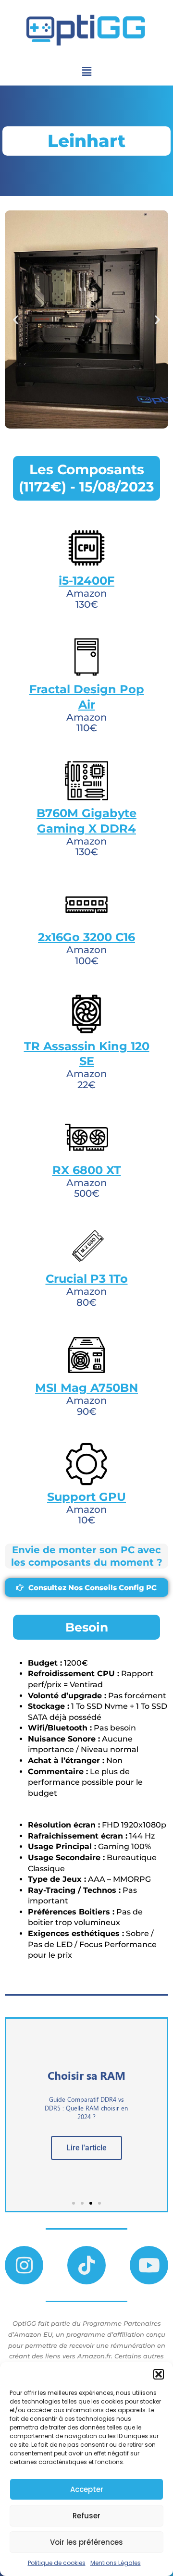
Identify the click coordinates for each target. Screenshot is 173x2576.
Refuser (86, 2516)
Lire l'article (86, 2148)
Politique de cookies (57, 2563)
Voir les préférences (86, 2542)
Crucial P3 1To (87, 1279)
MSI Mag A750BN (86, 1388)
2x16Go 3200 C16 (86, 937)
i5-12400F (86, 581)
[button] (159, 2374)
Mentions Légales (116, 2563)
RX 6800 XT (87, 1170)
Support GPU (86, 1497)
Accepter (87, 2489)
